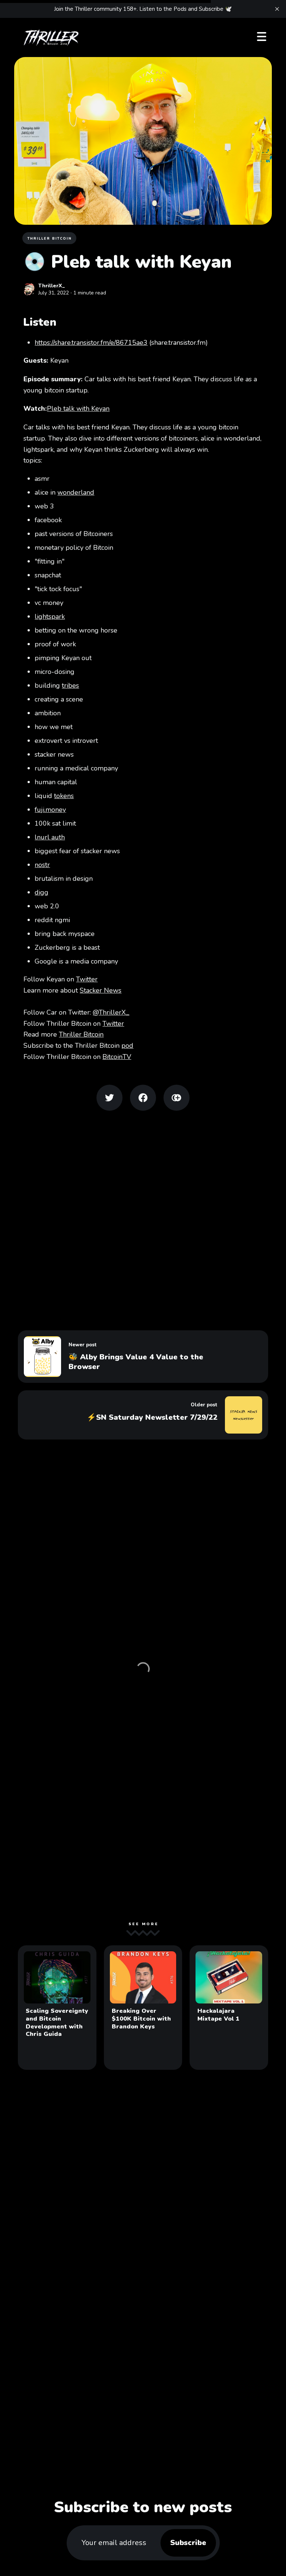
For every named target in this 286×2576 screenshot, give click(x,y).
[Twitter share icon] (109, 1098)
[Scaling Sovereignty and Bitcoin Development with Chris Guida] (57, 2008)
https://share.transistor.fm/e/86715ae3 (91, 343)
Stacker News (101, 990)
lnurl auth (50, 837)
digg (42, 892)
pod (127, 1046)
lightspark (50, 617)
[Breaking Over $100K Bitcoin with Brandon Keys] (143, 2008)
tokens (64, 796)
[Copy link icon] (177, 1098)
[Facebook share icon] (143, 1098)
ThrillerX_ (52, 286)
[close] (277, 9)
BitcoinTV (117, 1057)
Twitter (87, 979)
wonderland (76, 492)
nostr (42, 865)
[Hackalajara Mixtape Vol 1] (229, 2008)
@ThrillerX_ (111, 1012)
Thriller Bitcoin (50, 239)
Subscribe (188, 2543)
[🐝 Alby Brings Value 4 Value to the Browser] (143, 1357)
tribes (70, 685)
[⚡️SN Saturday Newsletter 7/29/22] (143, 1415)
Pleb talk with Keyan (78, 409)
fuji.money (50, 810)
